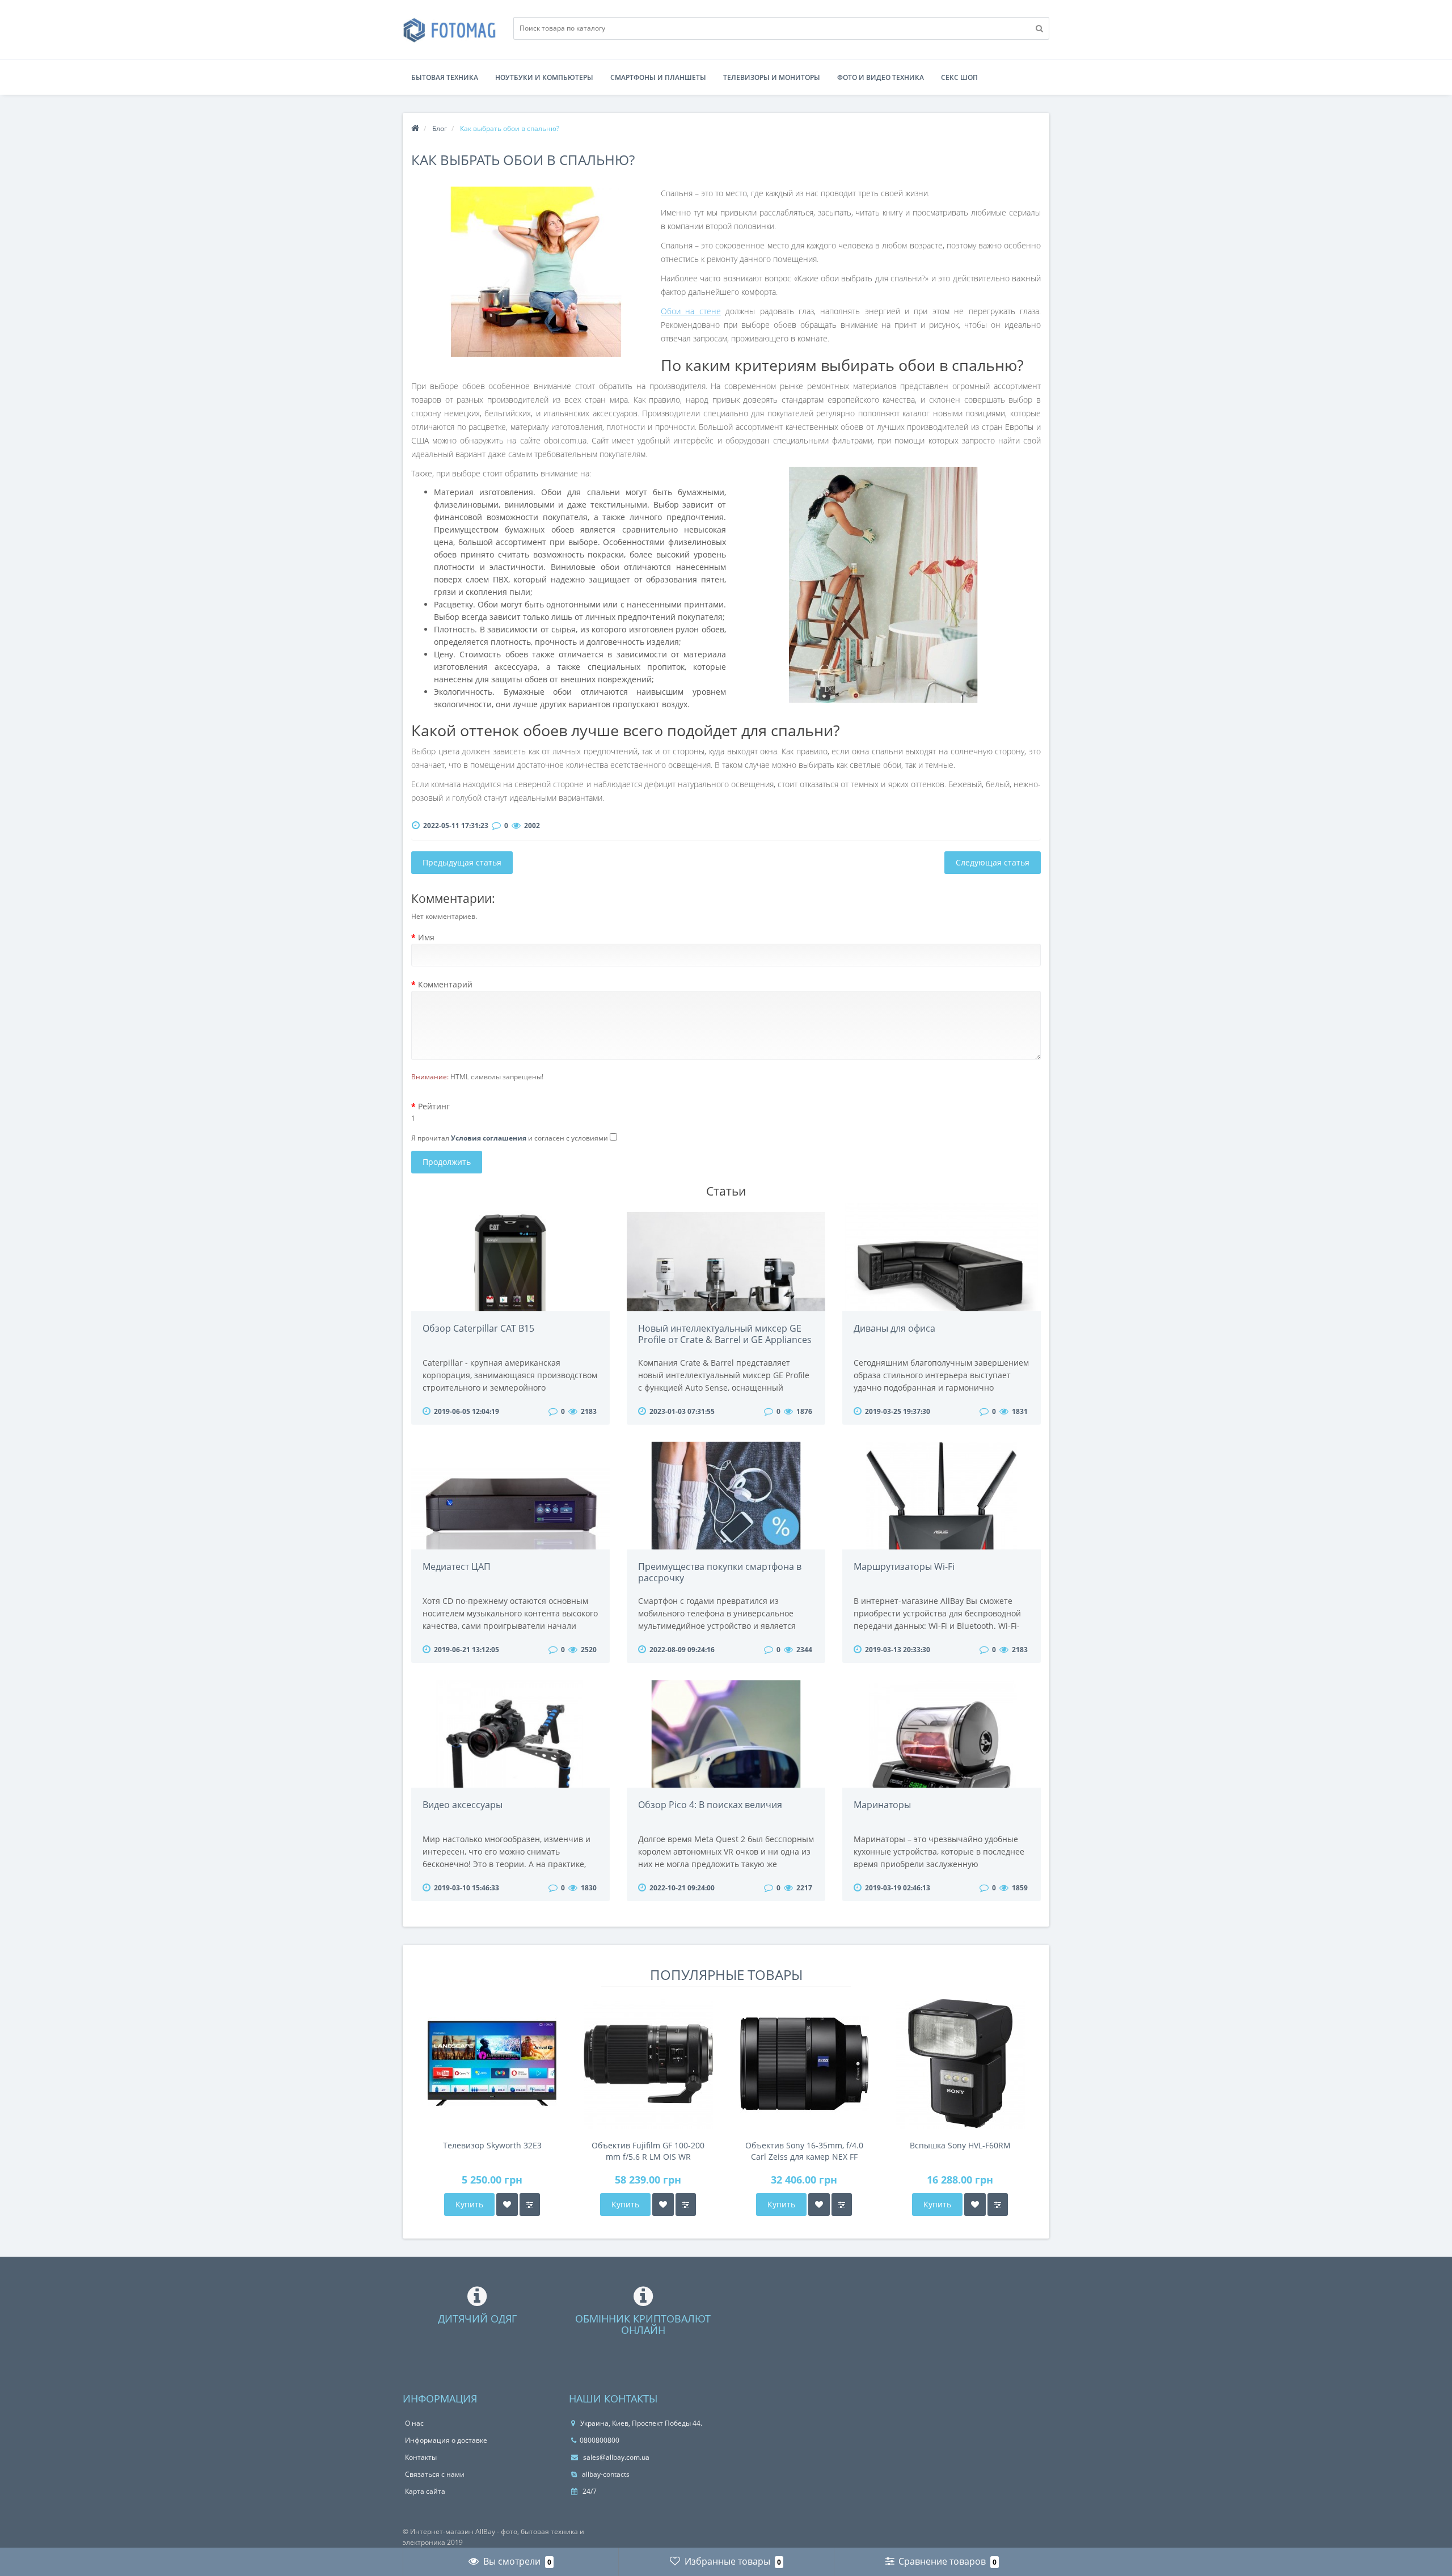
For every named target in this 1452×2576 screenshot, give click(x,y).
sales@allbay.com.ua (615, 2457)
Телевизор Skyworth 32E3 (492, 2145)
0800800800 (600, 2440)
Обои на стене (691, 311)
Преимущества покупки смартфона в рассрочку (720, 1572)
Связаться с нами (435, 2474)
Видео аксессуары (463, 1805)
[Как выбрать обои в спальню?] (536, 272)
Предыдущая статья (462, 862)
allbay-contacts (605, 2474)
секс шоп (959, 77)
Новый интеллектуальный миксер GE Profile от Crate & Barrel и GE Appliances (725, 1334)
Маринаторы (882, 1805)
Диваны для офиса (894, 1328)
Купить (469, 2204)
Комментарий (445, 984)
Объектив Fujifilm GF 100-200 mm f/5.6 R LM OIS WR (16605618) (648, 2151)
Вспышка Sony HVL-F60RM (960, 2145)
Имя (426, 937)
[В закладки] (507, 2205)
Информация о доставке (446, 2440)
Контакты (421, 2457)
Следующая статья (993, 862)
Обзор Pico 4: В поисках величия (710, 1805)
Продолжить (447, 1162)
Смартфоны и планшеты (658, 77)
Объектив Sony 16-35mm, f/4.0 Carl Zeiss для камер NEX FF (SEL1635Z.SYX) (804, 2151)
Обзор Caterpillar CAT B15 (478, 1328)
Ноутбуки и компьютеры (544, 77)
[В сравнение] (530, 2205)
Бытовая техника (445, 77)
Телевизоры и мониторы (772, 77)
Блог (440, 128)
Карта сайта (425, 2491)
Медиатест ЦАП (457, 1566)
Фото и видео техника (881, 77)
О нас (414, 2423)
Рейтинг (434, 1106)
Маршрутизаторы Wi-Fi (904, 1566)
